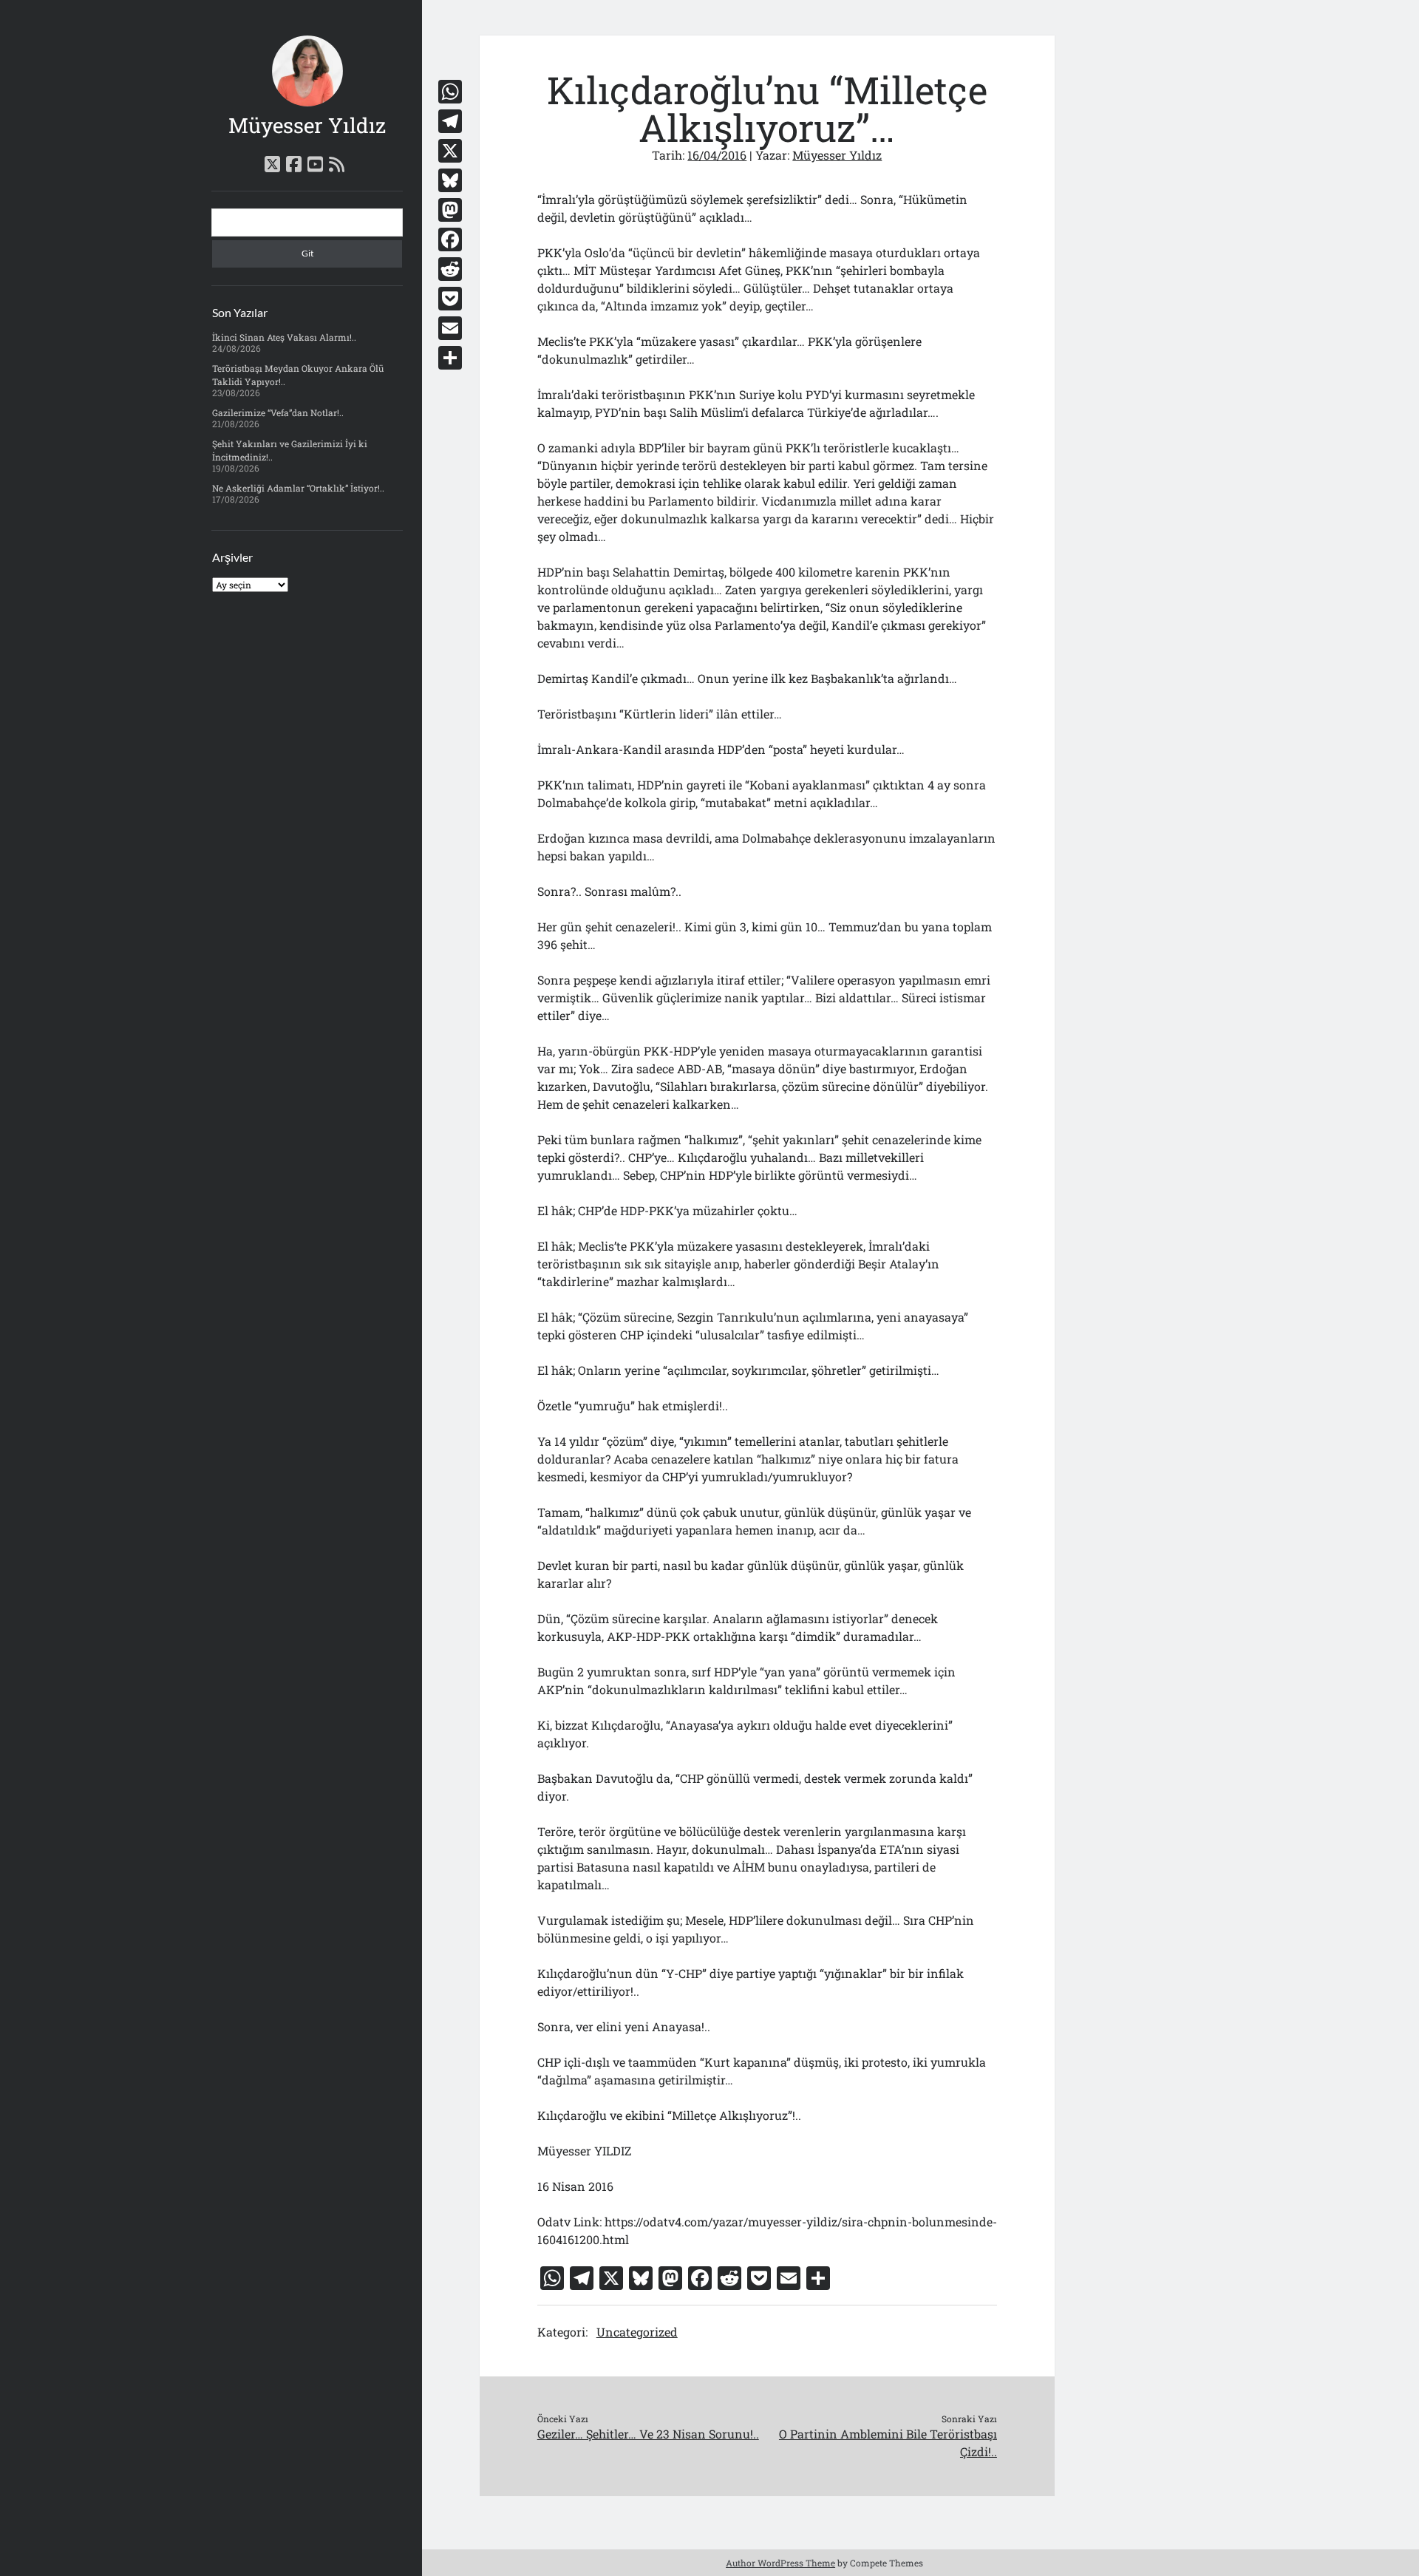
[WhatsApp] (450, 92)
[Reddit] (450, 269)
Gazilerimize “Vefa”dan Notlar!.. (278, 412)
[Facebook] (450, 239)
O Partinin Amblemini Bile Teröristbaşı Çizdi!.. (888, 2443)
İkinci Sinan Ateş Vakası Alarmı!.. (284, 337)
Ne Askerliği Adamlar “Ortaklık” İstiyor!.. (298, 488)
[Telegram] (450, 121)
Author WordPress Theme (780, 2563)
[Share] (450, 358)
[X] (450, 151)
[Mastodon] (450, 210)
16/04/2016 (717, 155)
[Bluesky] (450, 180)
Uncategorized (637, 2332)
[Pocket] (450, 299)
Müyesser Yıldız (307, 125)
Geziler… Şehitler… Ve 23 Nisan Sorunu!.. (648, 2434)
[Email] (450, 328)
